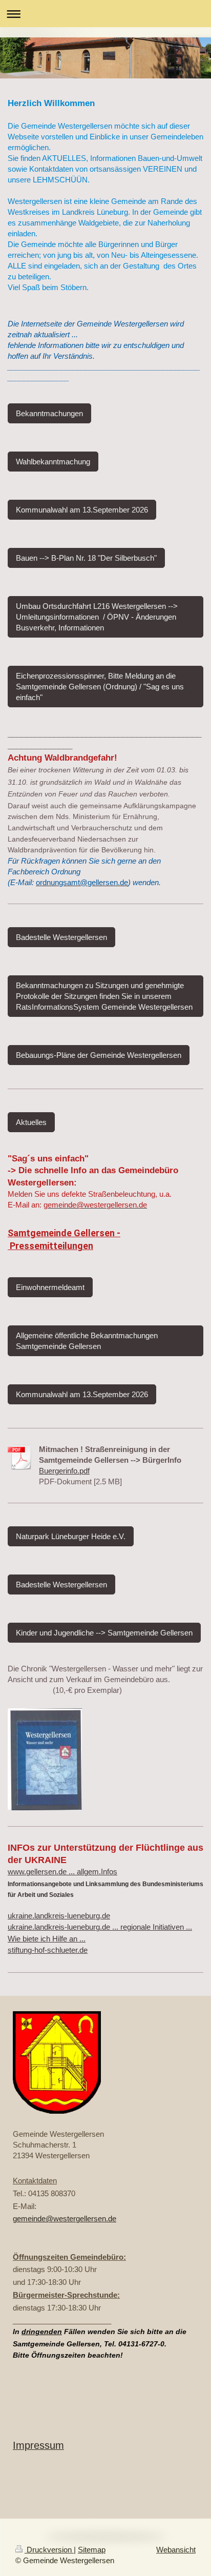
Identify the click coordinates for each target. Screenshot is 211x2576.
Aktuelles (31, 1122)
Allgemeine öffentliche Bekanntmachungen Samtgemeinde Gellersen (87, 1341)
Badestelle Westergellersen (61, 937)
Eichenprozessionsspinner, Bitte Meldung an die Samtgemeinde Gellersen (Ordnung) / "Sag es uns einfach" (100, 687)
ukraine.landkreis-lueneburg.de (59, 1916)
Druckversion (49, 2550)
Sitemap (92, 2550)
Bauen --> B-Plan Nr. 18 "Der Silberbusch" (86, 558)
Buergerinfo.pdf (64, 1471)
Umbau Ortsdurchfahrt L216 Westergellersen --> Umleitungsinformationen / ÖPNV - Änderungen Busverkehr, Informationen (97, 617)
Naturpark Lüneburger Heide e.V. (71, 1536)
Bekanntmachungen (49, 413)
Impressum (38, 2445)
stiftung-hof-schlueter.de (48, 1950)
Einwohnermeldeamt (50, 1287)
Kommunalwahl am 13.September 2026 (82, 510)
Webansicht (176, 2550)
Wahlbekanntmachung (53, 462)
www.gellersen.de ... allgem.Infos (62, 1872)
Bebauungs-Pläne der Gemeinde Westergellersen (99, 1055)
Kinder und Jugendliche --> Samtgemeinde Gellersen (104, 1633)
